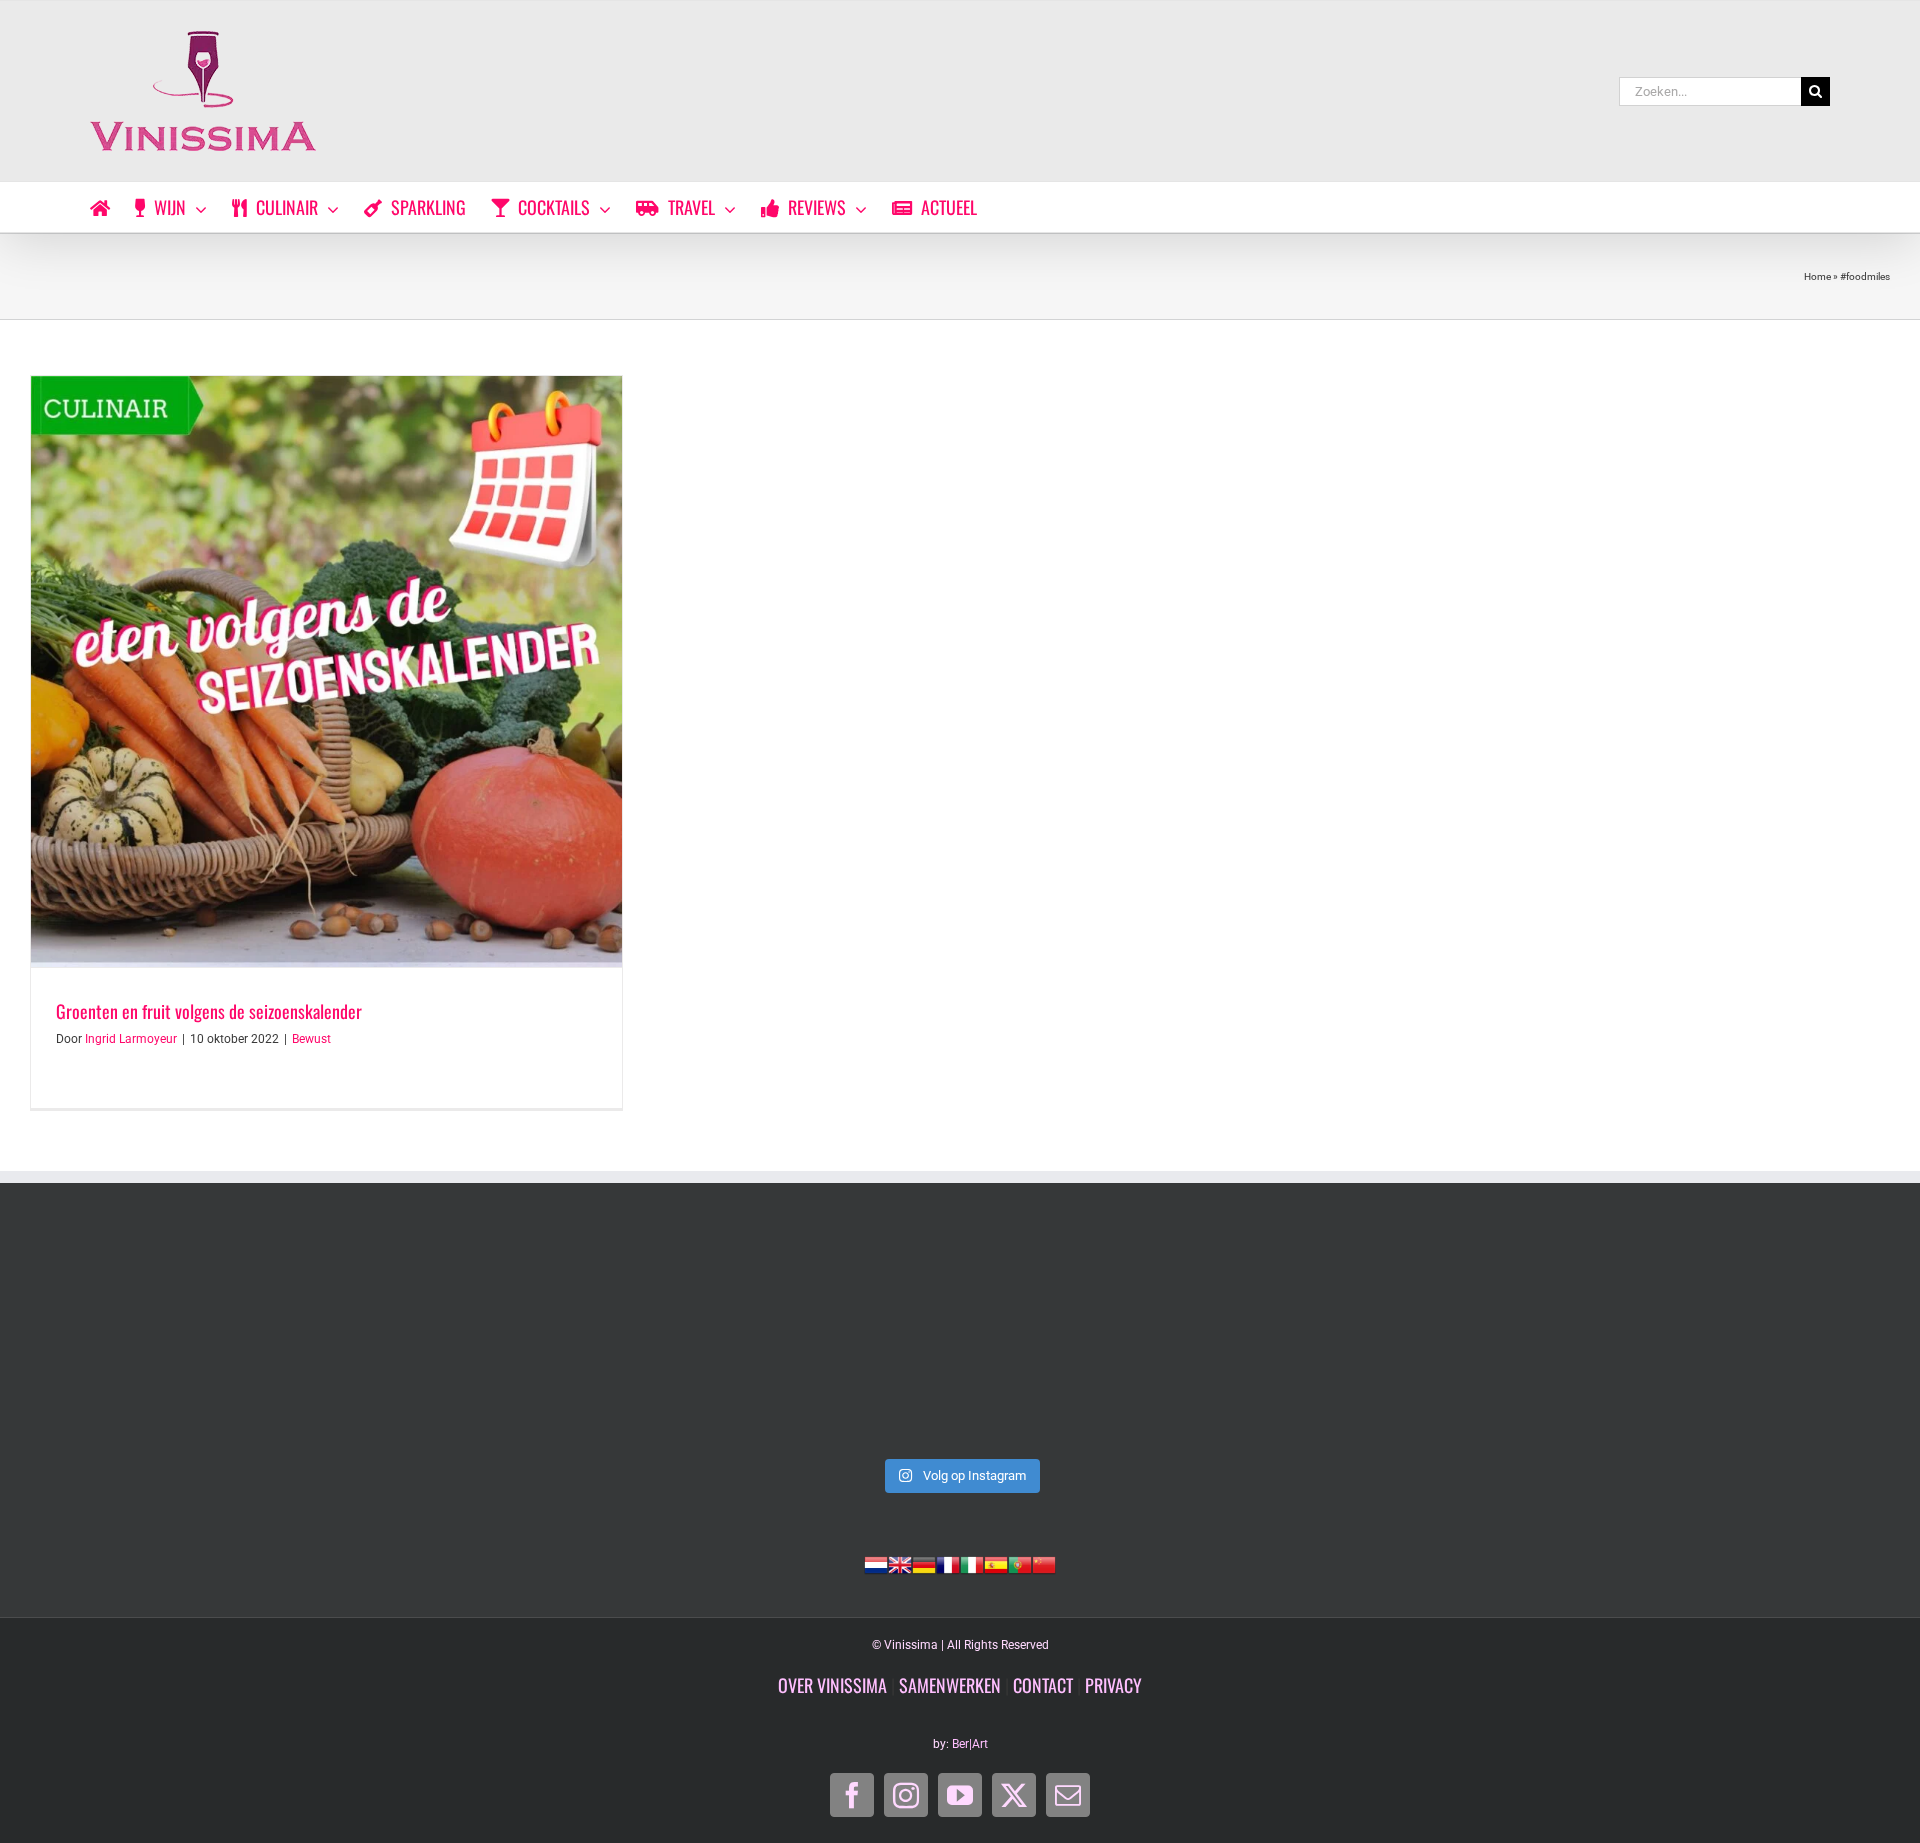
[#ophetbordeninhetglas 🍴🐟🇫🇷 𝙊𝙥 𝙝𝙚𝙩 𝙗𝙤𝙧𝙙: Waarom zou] (212, 1340)
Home (1817, 276)
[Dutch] (876, 1563)
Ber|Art (970, 1744)
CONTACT (1043, 1685)
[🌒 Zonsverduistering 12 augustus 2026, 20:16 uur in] (1708, 1340)
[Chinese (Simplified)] (1044, 1563)
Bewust (311, 1039)
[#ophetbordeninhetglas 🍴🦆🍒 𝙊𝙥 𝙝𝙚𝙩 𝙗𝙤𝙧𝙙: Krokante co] (960, 1340)
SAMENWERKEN (950, 1685)
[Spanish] (996, 1563)
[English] (900, 1563)
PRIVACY (1113, 1685)
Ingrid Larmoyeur (131, 1039)
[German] (924, 1563)
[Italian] (972, 1563)
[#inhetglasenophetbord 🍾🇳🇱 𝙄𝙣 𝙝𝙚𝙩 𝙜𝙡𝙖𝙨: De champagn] (1334, 1340)
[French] (948, 1563)
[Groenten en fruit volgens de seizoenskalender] (326, 671)
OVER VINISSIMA (832, 1685)
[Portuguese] (1020, 1563)
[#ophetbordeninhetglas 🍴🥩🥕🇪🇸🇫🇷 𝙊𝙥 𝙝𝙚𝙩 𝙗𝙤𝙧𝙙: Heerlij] (586, 1340)
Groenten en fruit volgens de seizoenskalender (209, 1011)
